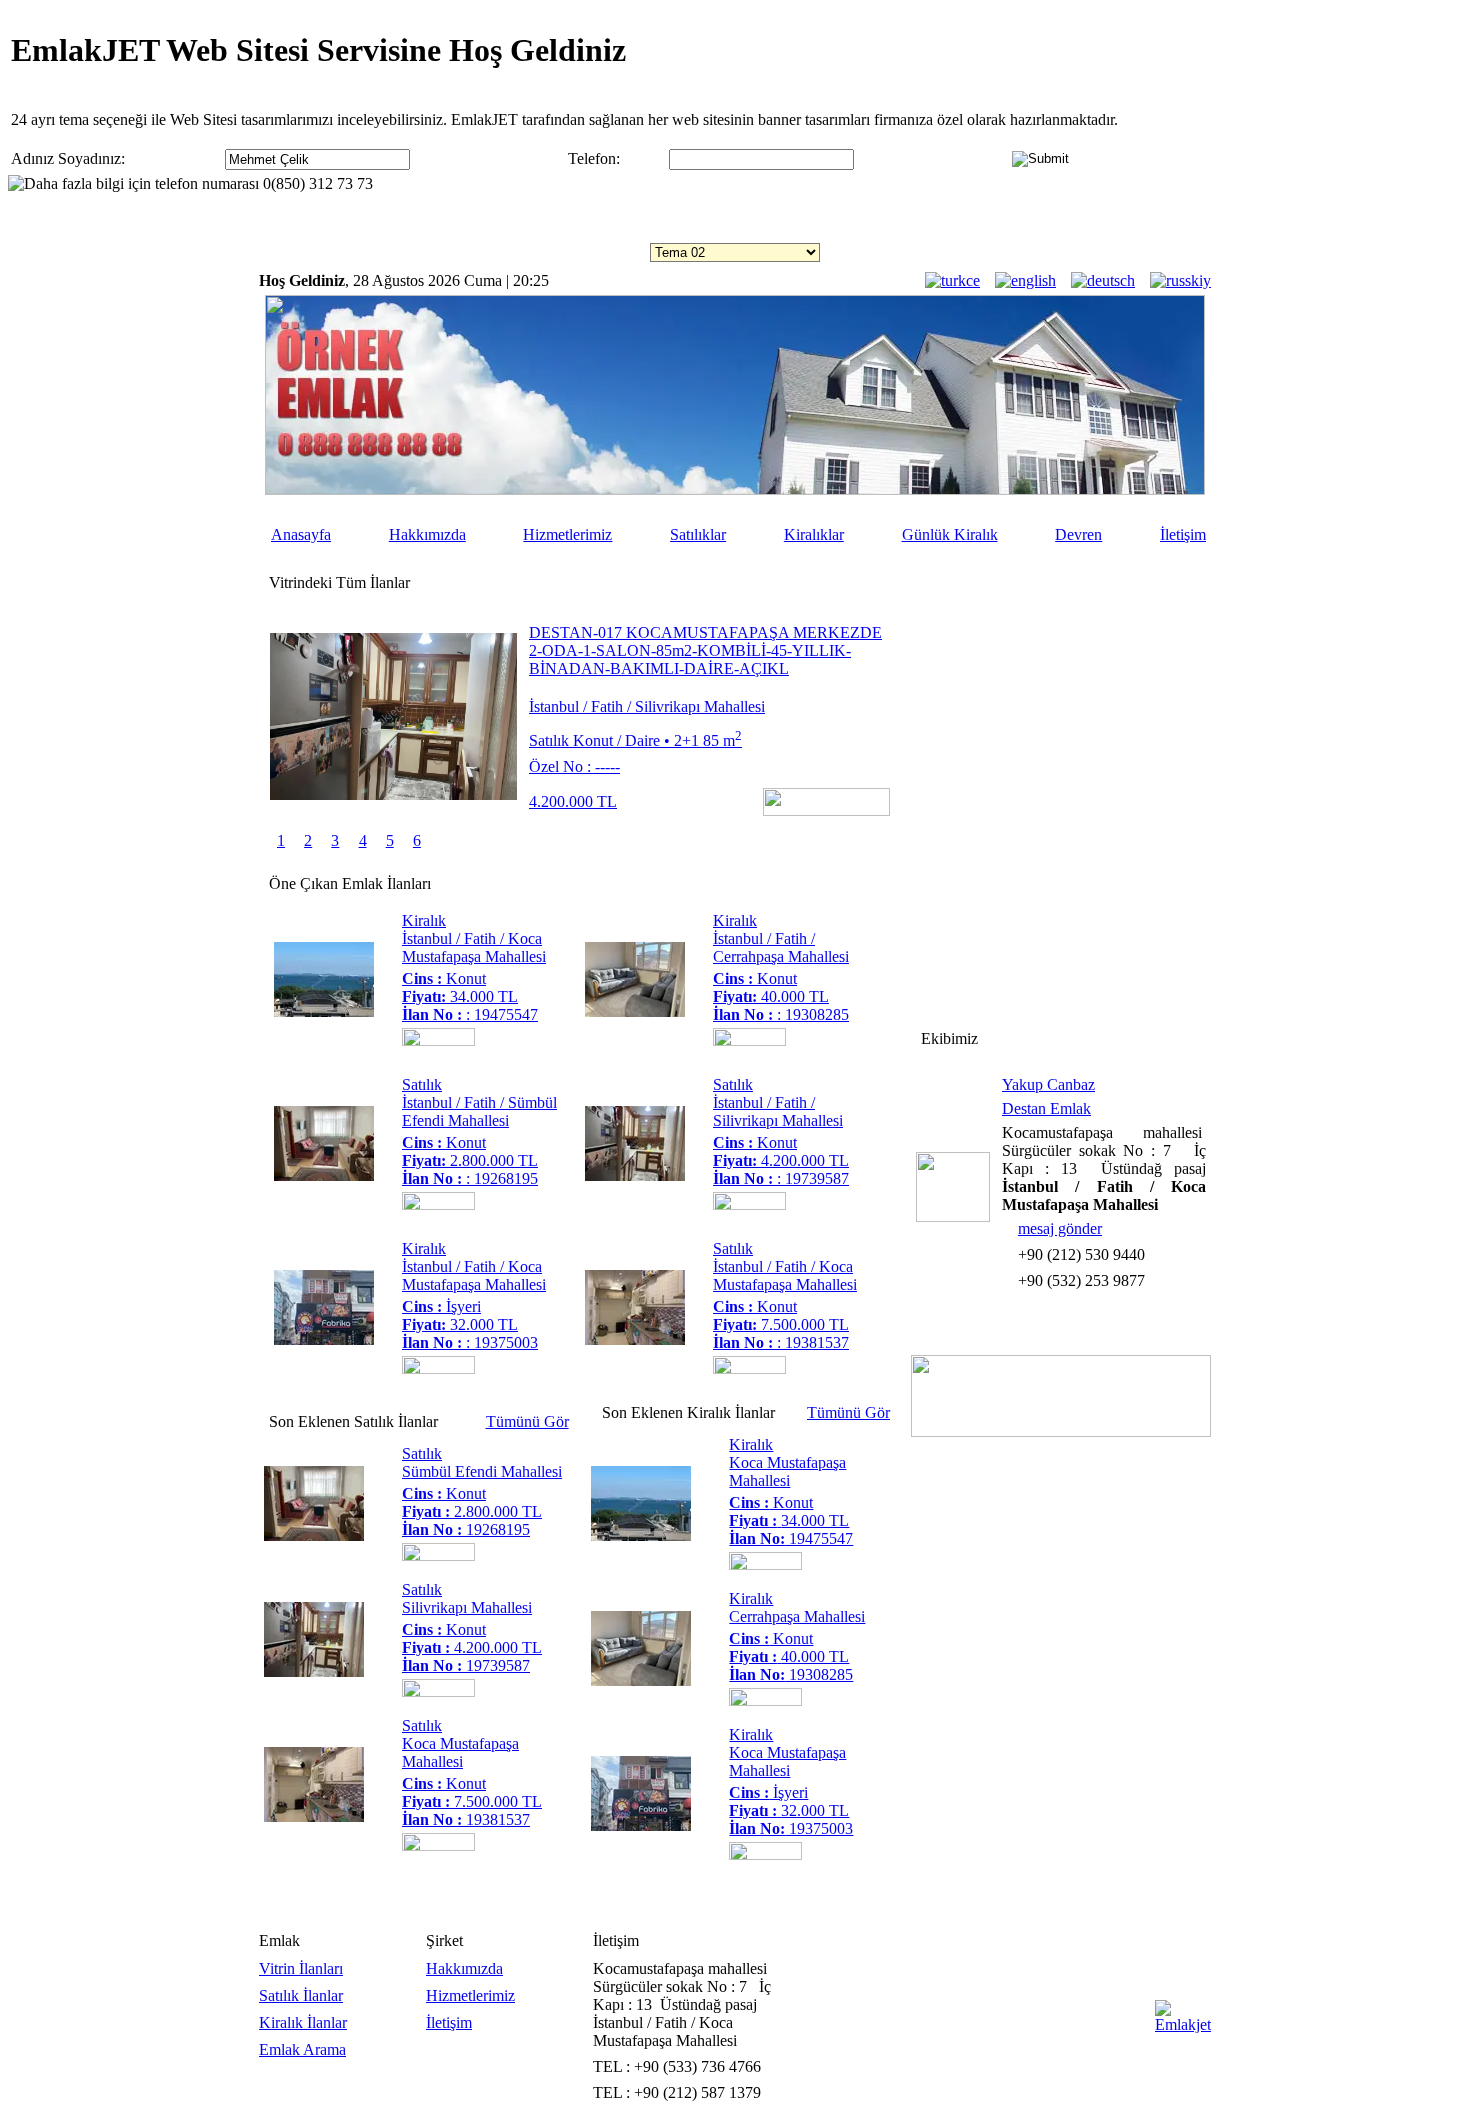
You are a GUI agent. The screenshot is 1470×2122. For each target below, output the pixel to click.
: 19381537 (781, 1342)
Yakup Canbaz (1048, 1084)
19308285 (791, 1674)
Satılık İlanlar (301, 1995)
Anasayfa (301, 534)
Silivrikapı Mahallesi (467, 1607)
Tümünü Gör (527, 1421)
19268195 (466, 1529)
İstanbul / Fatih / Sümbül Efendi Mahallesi (479, 1111)
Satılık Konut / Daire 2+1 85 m (635, 740)
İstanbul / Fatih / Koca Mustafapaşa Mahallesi (474, 947)
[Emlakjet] (1183, 2024)
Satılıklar (698, 534)
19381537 (466, 1819)
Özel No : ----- (574, 766)
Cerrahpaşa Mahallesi (797, 1616)
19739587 (466, 1665)
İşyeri (441, 1306)
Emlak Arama (302, 2049)
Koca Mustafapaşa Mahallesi (460, 1752)
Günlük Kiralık (950, 534)
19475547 (791, 1538)
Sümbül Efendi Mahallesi (482, 1471)
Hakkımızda (427, 534)
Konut (444, 978)
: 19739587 (781, 1178)
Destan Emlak (1046, 1108)
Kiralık (424, 920)
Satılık (422, 1084)
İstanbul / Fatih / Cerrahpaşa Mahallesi (781, 947)
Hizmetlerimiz (567, 534)
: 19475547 (470, 1014)
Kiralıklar (814, 534)
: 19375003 (470, 1342)
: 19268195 (470, 1178)
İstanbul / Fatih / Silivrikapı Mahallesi (647, 706)
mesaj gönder (1060, 1228)
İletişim (1183, 534)
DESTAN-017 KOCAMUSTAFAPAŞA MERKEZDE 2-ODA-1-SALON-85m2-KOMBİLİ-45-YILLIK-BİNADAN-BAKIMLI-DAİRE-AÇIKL (705, 650)
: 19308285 (781, 1014)
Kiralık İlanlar (303, 2022)
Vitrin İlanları (301, 1968)
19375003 (791, 1828)
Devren (1078, 534)
